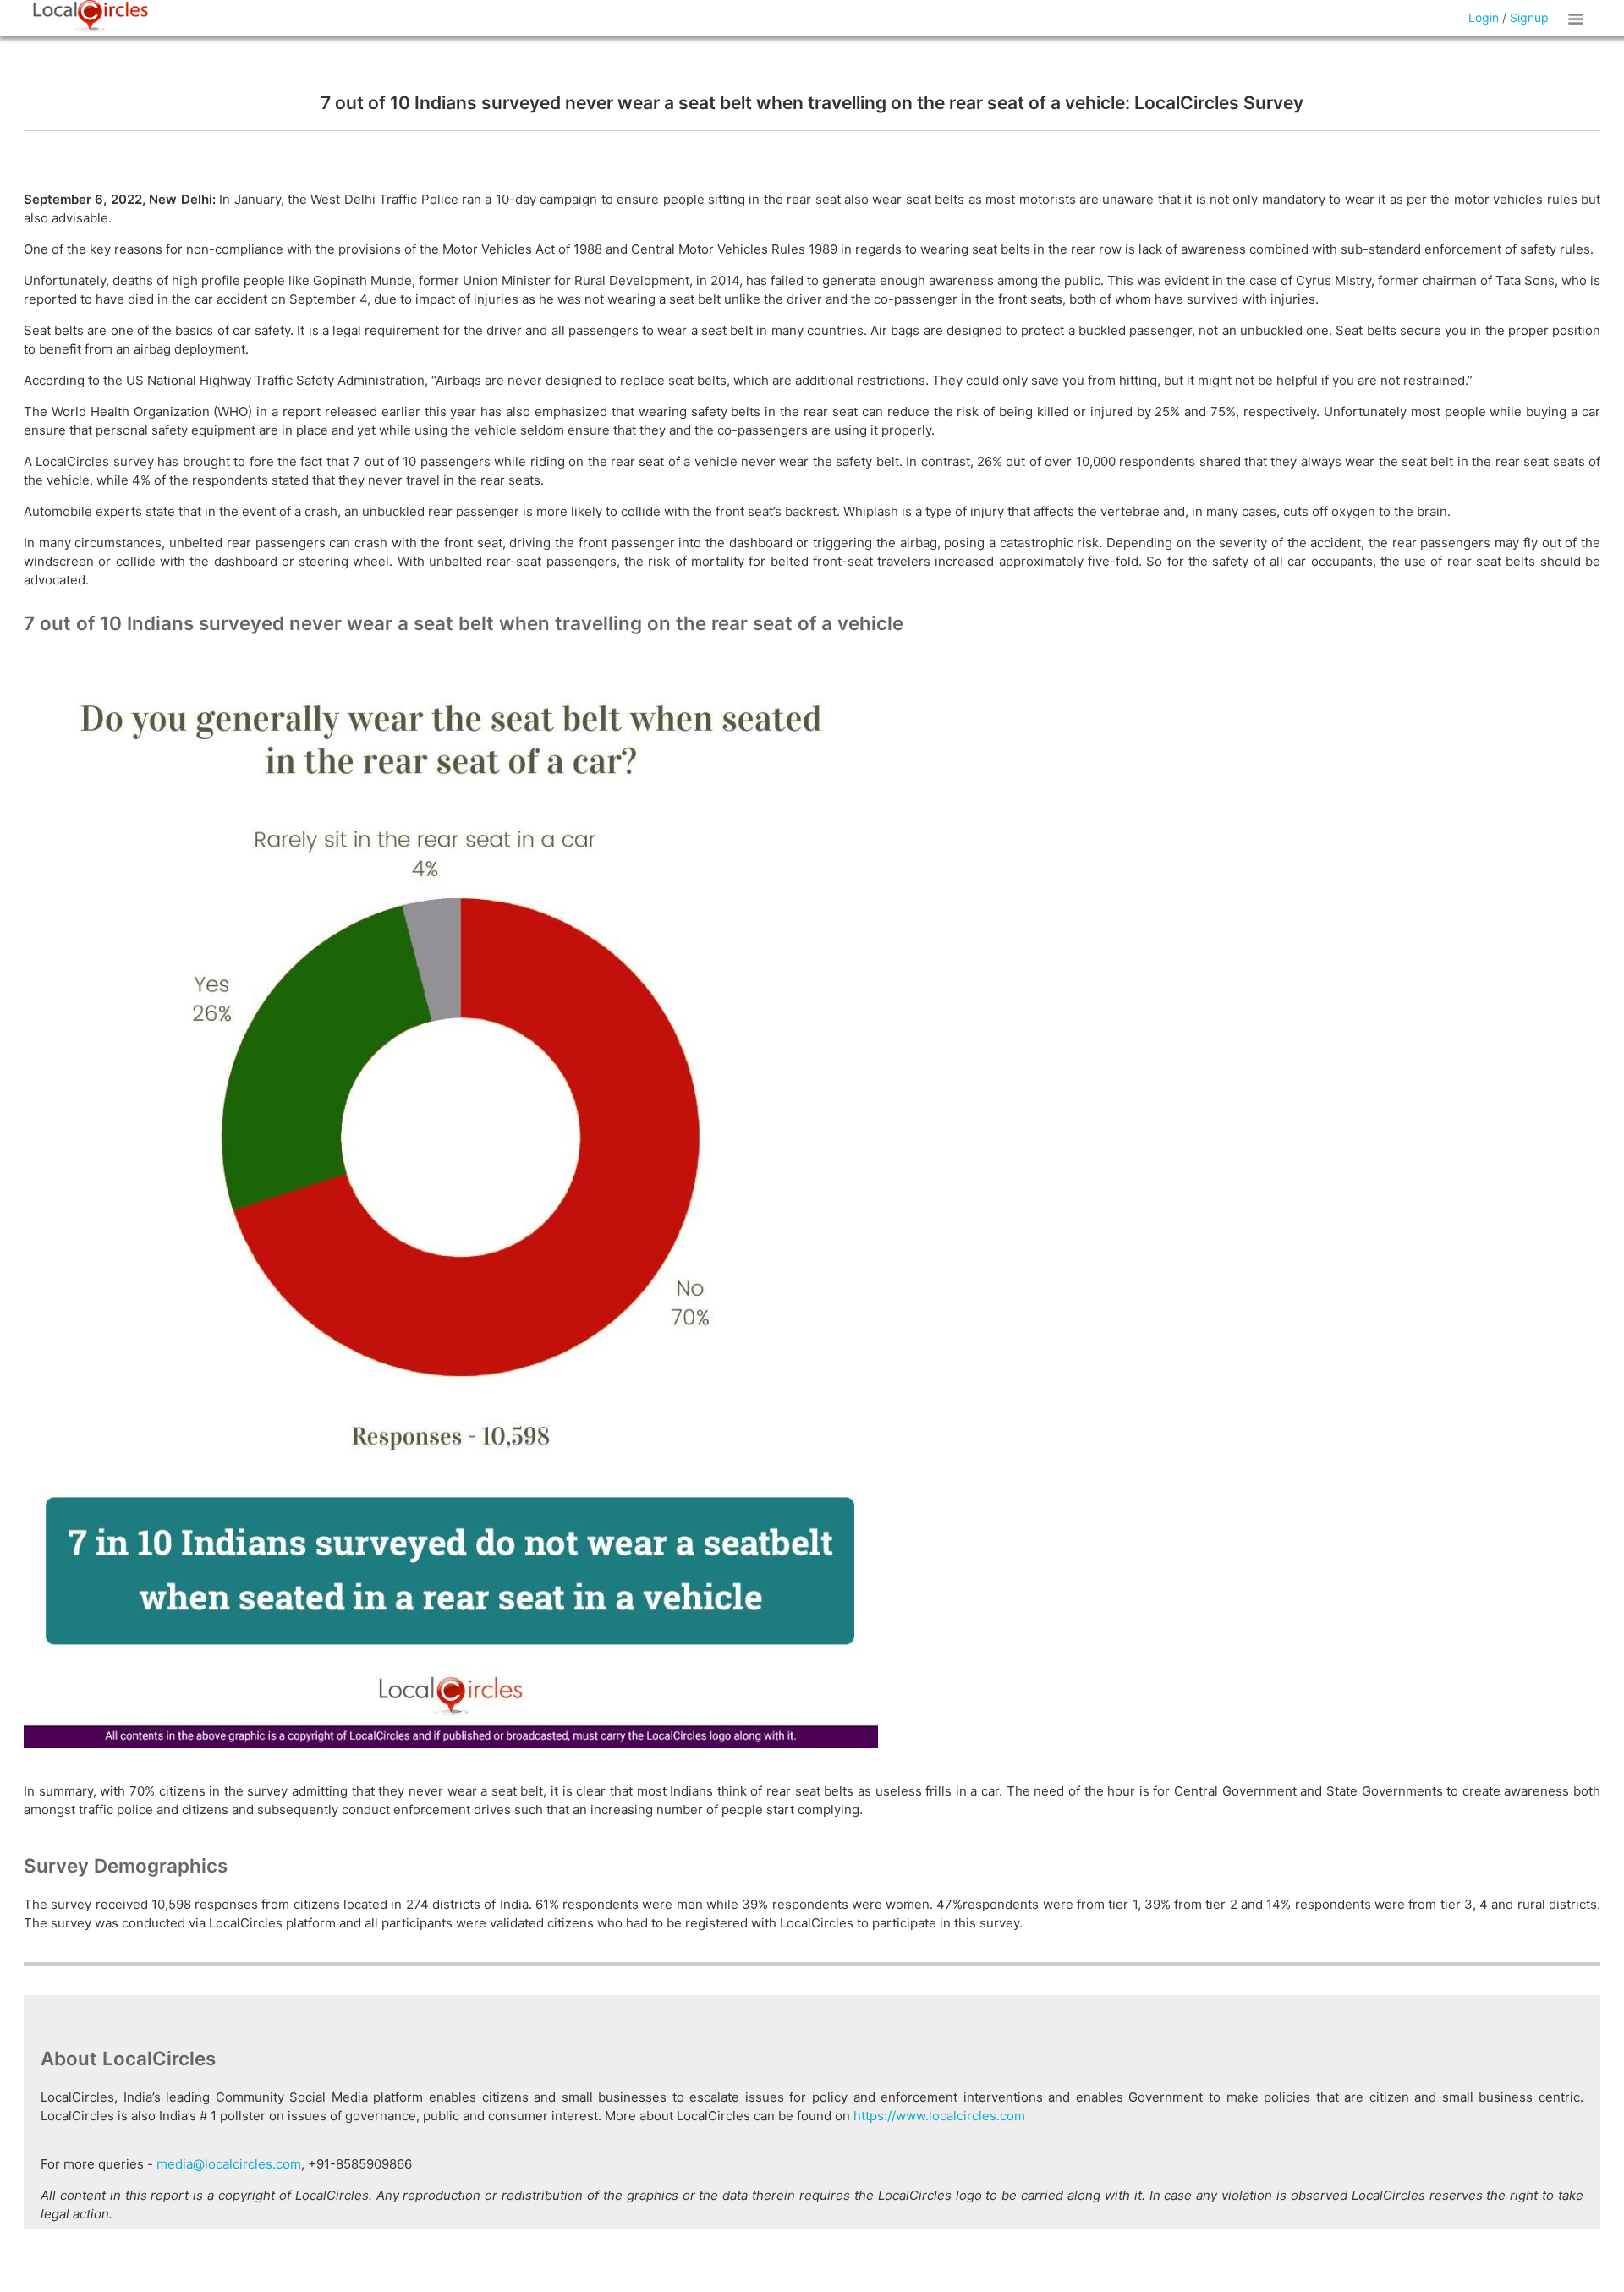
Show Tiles (1578, 18)
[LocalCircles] (91, 16)
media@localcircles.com (229, 2164)
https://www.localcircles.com (939, 2116)
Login (1484, 17)
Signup (1529, 17)
